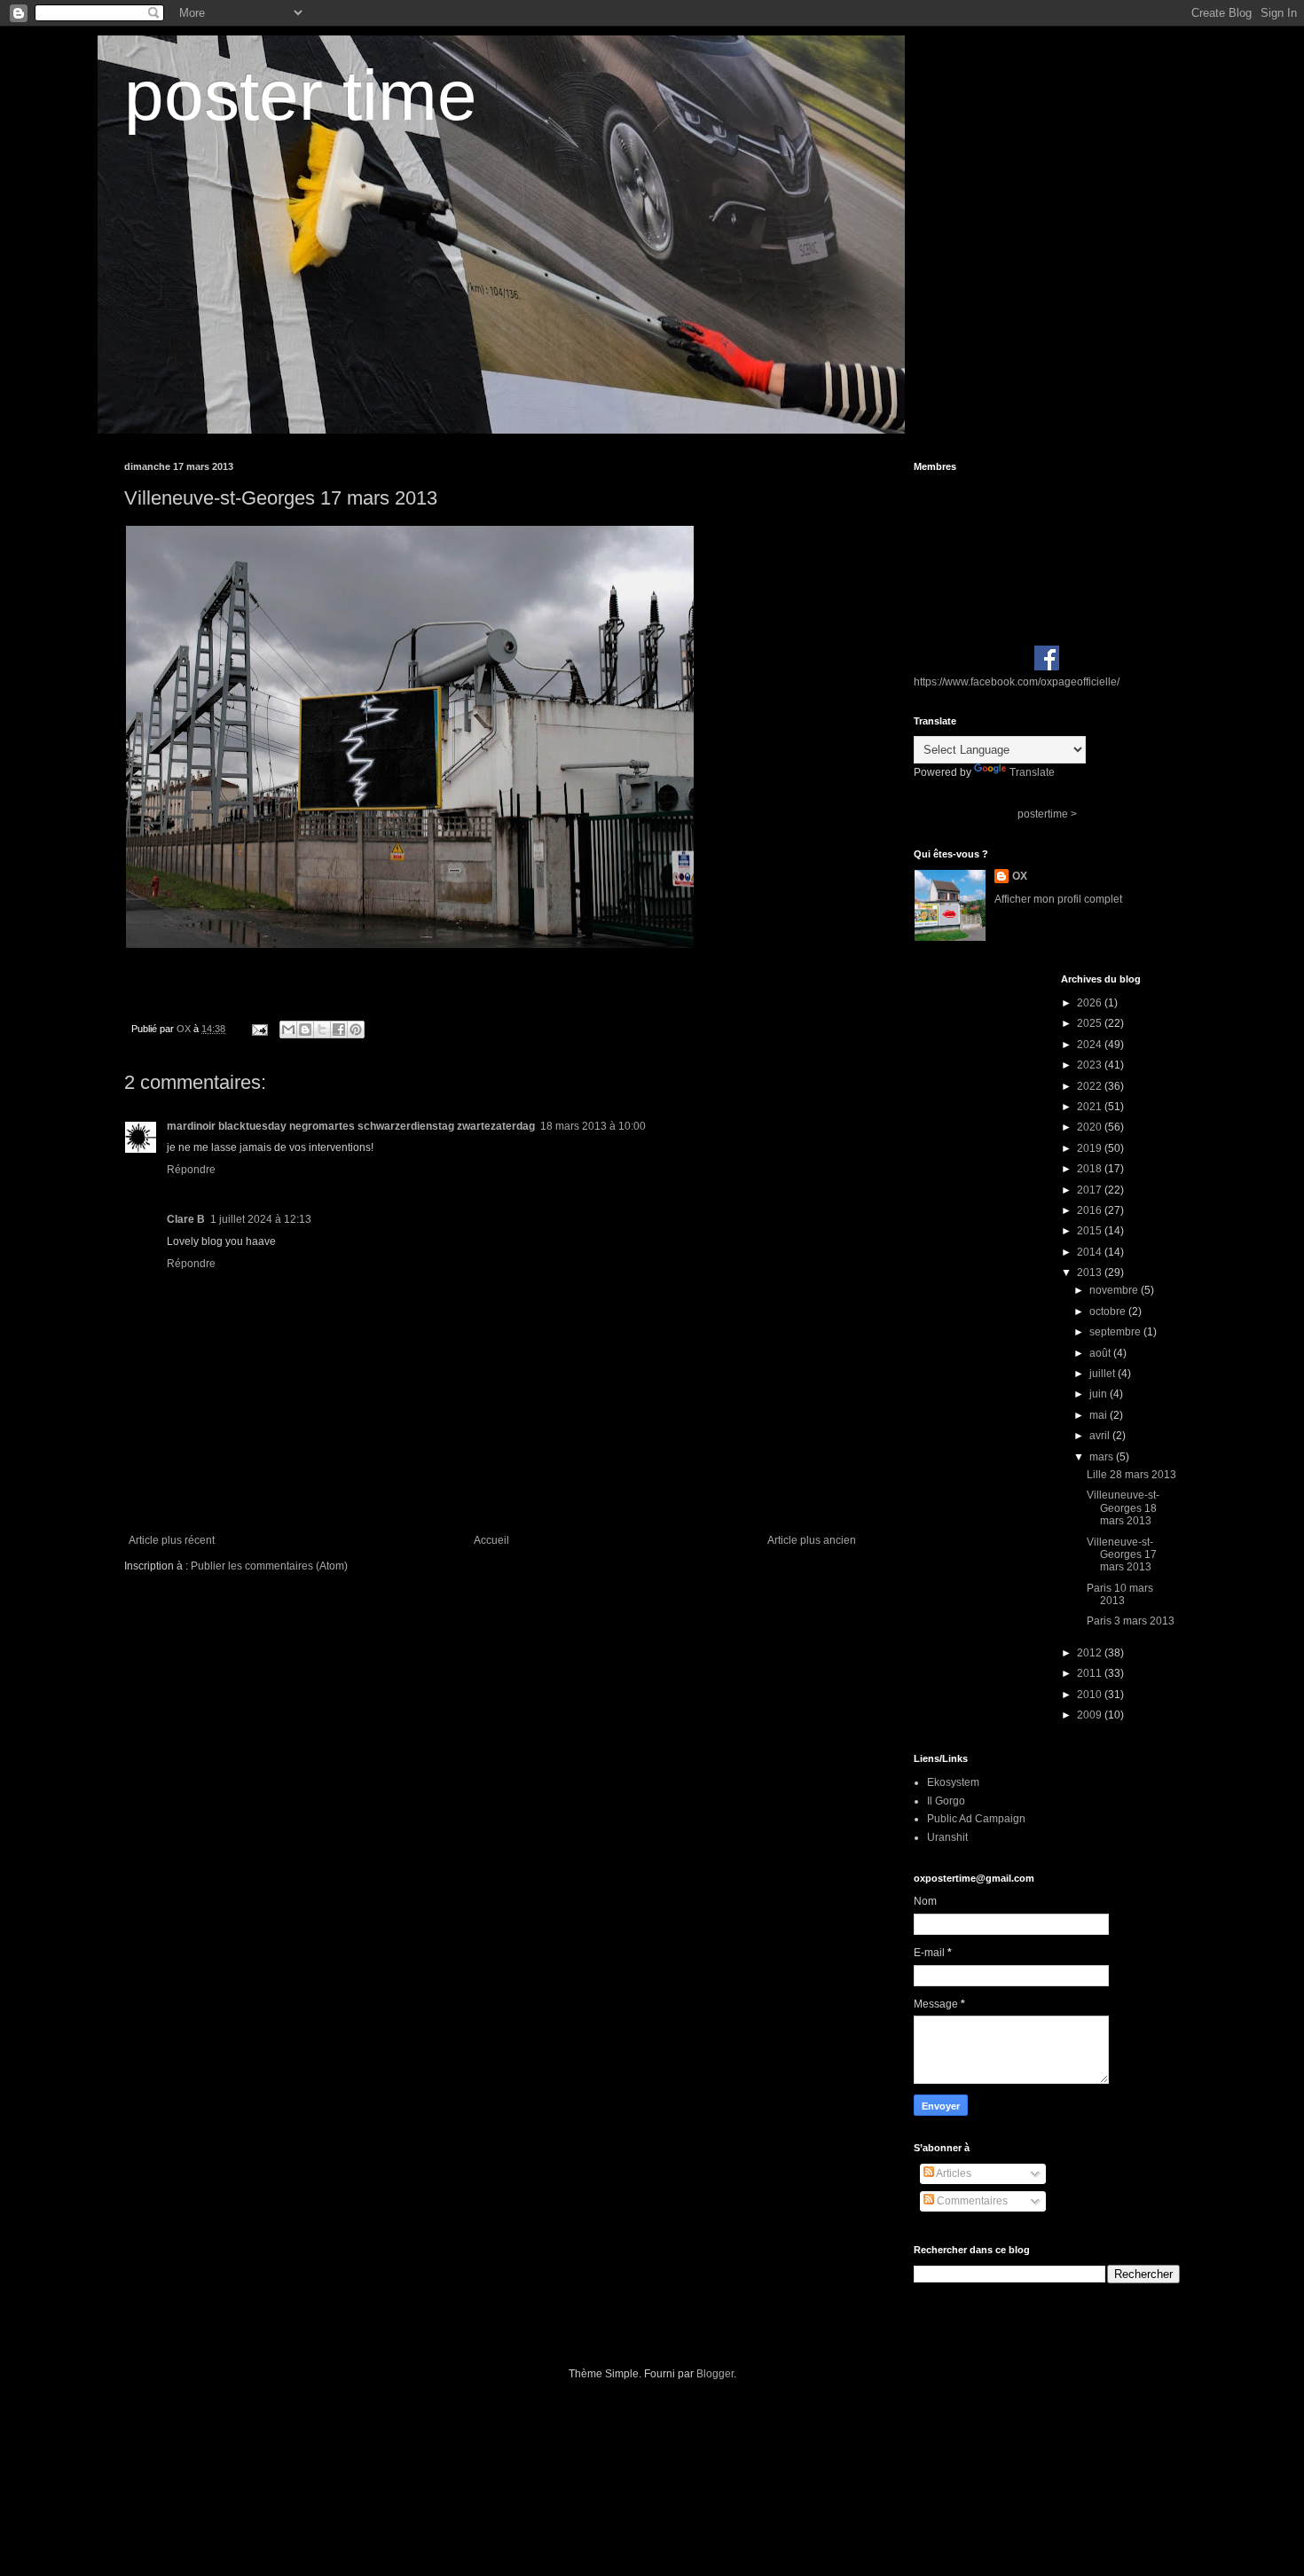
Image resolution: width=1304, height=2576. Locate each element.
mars (1103, 1457)
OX (1020, 876)
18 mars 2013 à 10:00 (593, 1126)
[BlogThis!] (305, 1030)
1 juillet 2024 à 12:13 (261, 1219)
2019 (1091, 1148)
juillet (1104, 1374)
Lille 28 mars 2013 (1131, 1475)
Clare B (186, 1219)
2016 (1091, 1210)
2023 (1091, 1065)
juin (1100, 1394)
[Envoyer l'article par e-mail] (259, 1029)
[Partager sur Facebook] (339, 1030)
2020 (1091, 1127)
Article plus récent (172, 1540)
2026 (1091, 1003)
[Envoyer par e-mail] (288, 1030)
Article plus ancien (812, 1540)
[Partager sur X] (322, 1030)
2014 (1091, 1252)
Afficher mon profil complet (1058, 899)
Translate (1032, 772)
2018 (1091, 1169)
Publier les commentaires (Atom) (269, 1566)
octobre (1109, 1311)
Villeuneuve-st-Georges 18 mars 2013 (1123, 1508)
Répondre (191, 1170)
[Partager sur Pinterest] (356, 1030)
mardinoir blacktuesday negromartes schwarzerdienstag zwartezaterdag (351, 1126)
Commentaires (971, 2201)
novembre (1115, 1290)
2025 (1091, 1023)
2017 (1091, 1190)
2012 (1091, 1653)
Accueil (491, 1540)
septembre (1116, 1332)
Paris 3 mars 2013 (1131, 1621)
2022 (1091, 1086)
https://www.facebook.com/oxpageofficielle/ (1017, 682)
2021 (1091, 1107)
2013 (1091, 1272)
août (1101, 1353)
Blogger (715, 2374)
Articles (953, 2173)
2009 (1091, 1715)
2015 (1091, 1231)
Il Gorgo (946, 1801)
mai (1100, 1415)
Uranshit (947, 1837)
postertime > (1047, 814)
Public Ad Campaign (976, 1819)
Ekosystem (953, 1782)
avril (1101, 1436)
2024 (1091, 1045)
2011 (1091, 1673)
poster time (301, 95)
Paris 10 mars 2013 (1120, 1594)
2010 (1091, 1695)
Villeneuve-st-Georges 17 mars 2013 (1122, 1555)
